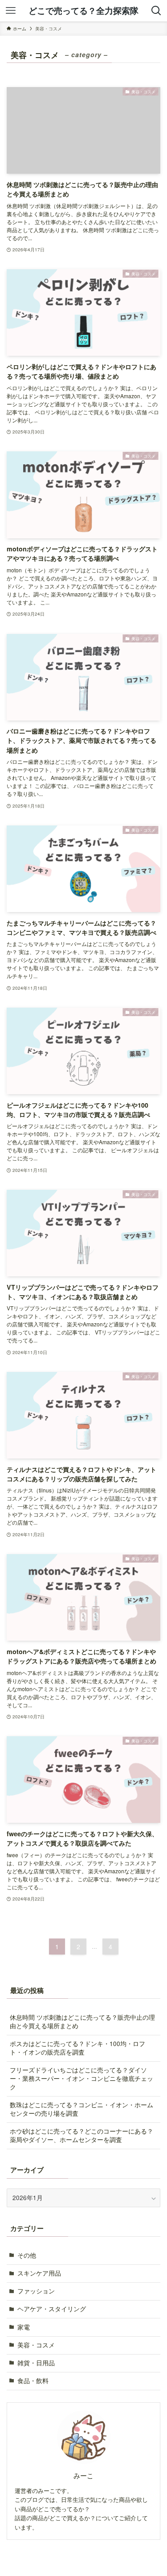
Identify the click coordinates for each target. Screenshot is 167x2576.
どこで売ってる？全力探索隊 (83, 11)
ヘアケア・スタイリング (52, 2309)
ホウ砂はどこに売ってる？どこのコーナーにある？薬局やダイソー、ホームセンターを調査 (81, 2135)
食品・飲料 (33, 2381)
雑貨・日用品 (36, 2363)
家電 (24, 2327)
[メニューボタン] (11, 11)
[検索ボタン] (156, 11)
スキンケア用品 (39, 2273)
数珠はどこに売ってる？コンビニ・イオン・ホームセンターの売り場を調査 (81, 2109)
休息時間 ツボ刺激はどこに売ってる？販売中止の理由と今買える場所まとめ (82, 2022)
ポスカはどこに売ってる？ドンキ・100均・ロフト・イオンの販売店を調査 (77, 2048)
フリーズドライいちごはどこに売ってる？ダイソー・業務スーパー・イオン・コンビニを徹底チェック (81, 2078)
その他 (27, 2255)
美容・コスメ (36, 2345)
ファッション (36, 2291)
